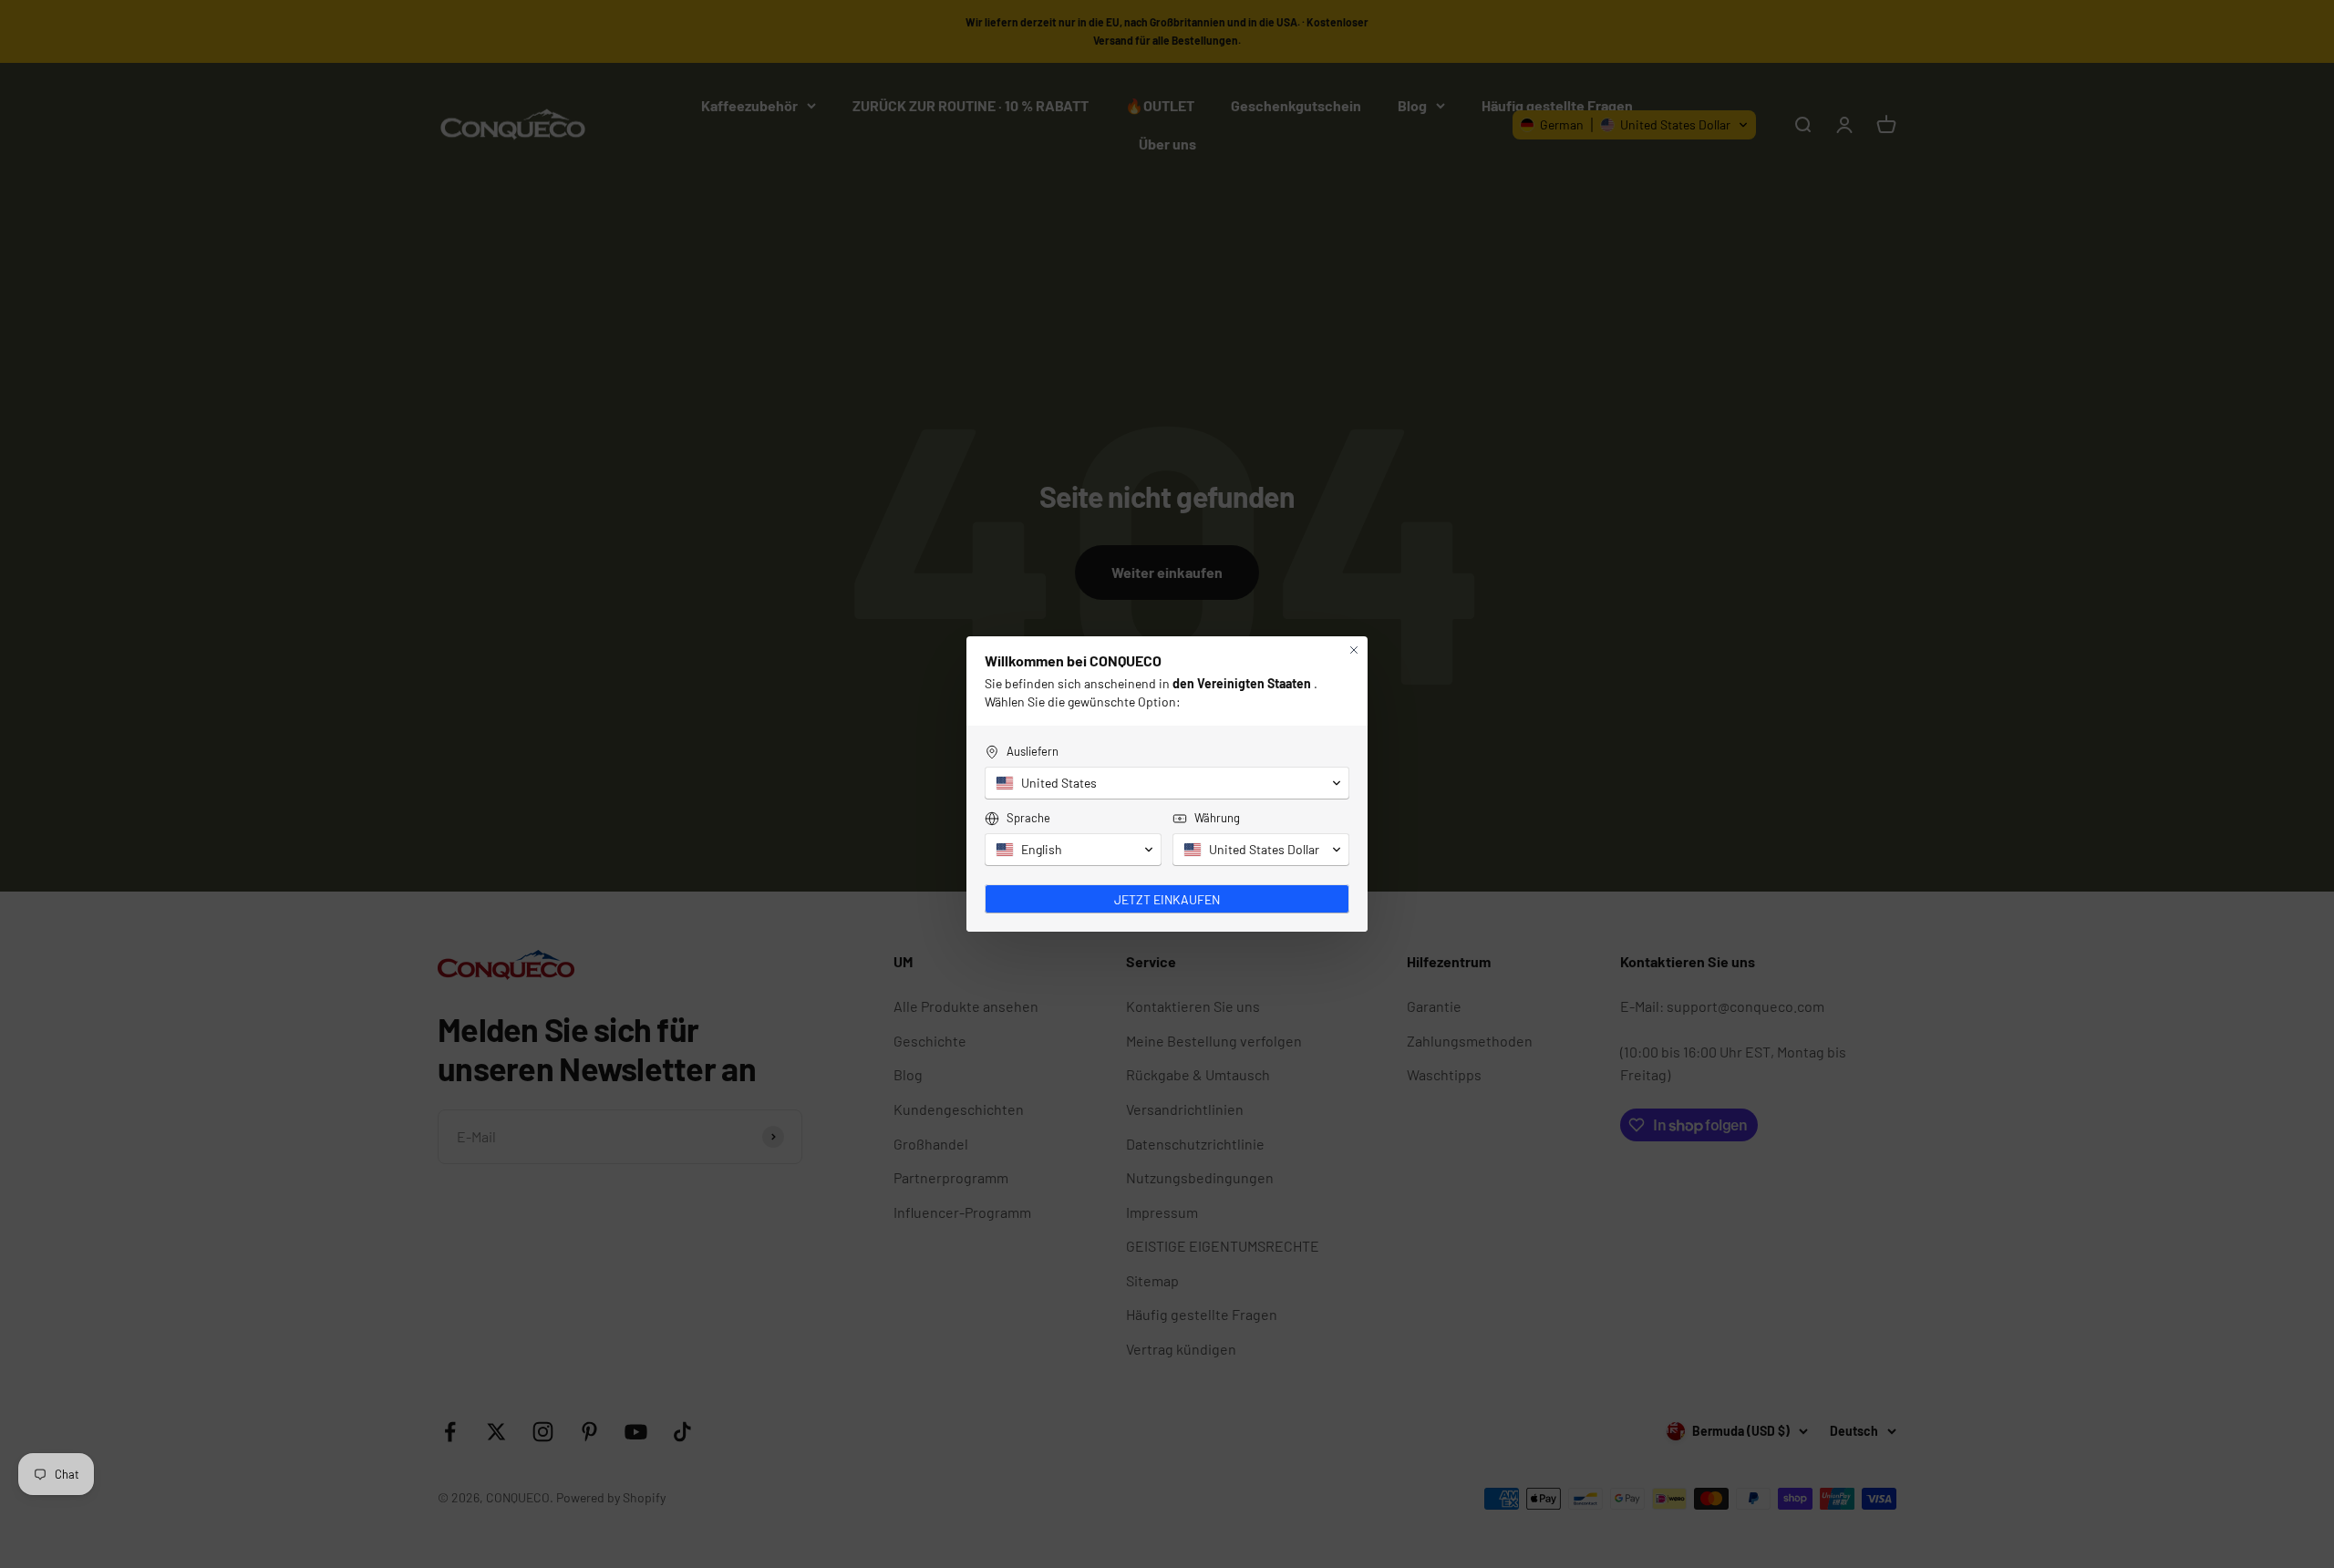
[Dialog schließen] (1354, 650)
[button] (1167, 783)
